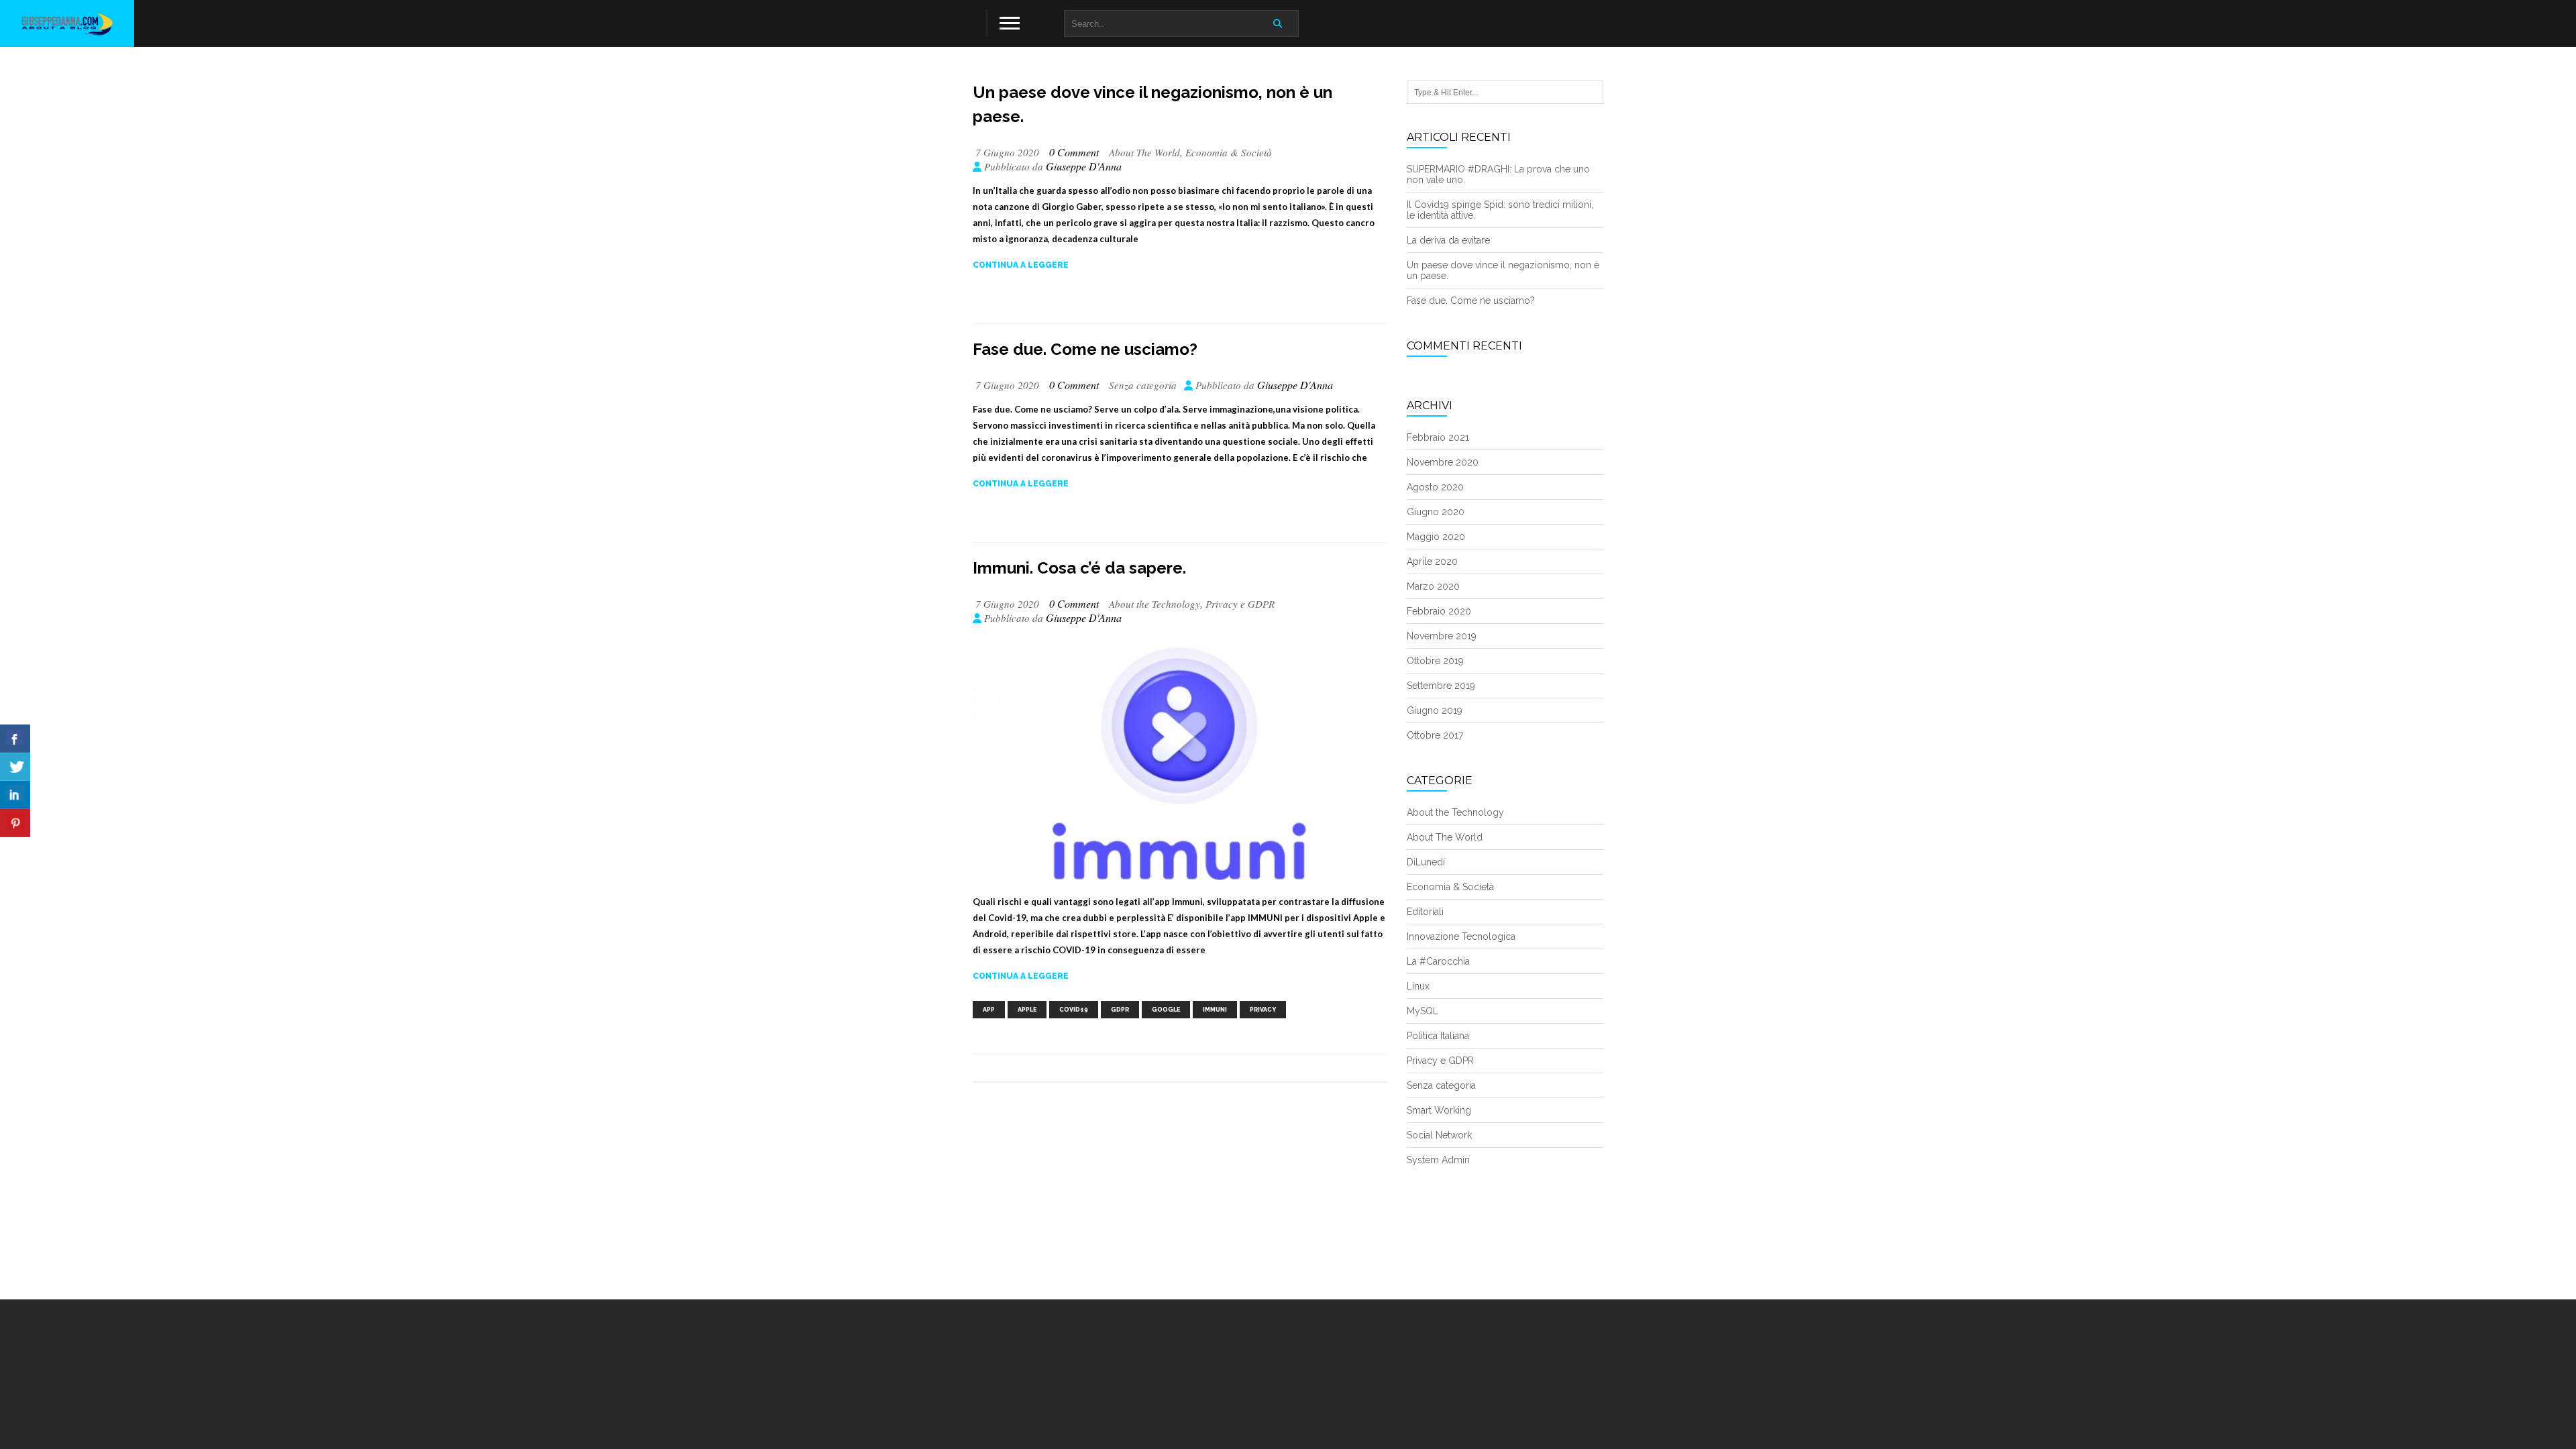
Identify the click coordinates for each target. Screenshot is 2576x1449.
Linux (1418, 986)
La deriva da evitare (1448, 240)
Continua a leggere (1021, 265)
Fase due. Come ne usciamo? (1085, 349)
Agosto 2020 (1435, 487)
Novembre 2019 (1442, 636)
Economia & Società (1229, 152)
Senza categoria (1143, 385)
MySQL (1423, 1011)
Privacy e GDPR (1240, 604)
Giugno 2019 (1435, 710)
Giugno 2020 (1436, 512)
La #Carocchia (1438, 961)
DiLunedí (1426, 862)
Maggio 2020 (1436, 537)
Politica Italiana (1438, 1036)
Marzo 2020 (1433, 586)
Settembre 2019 (1441, 686)
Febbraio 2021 (1438, 437)
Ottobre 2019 (1435, 661)
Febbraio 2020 (1439, 611)
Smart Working (1439, 1110)
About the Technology (1155, 604)
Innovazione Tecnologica (1461, 936)
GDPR (1120, 1010)
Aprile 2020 (1432, 561)
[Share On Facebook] (15, 739)
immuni (1215, 1010)
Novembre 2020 (1443, 462)
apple (1027, 1010)
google (1166, 1010)
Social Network (1439, 1135)
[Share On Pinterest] (15, 823)
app (989, 1010)
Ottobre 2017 (1435, 735)
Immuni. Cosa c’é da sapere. (1079, 568)
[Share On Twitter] (15, 767)
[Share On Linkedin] (15, 795)
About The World (1144, 152)
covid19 (1074, 1010)
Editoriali (1425, 912)
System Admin (1438, 1160)
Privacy (1263, 1010)
